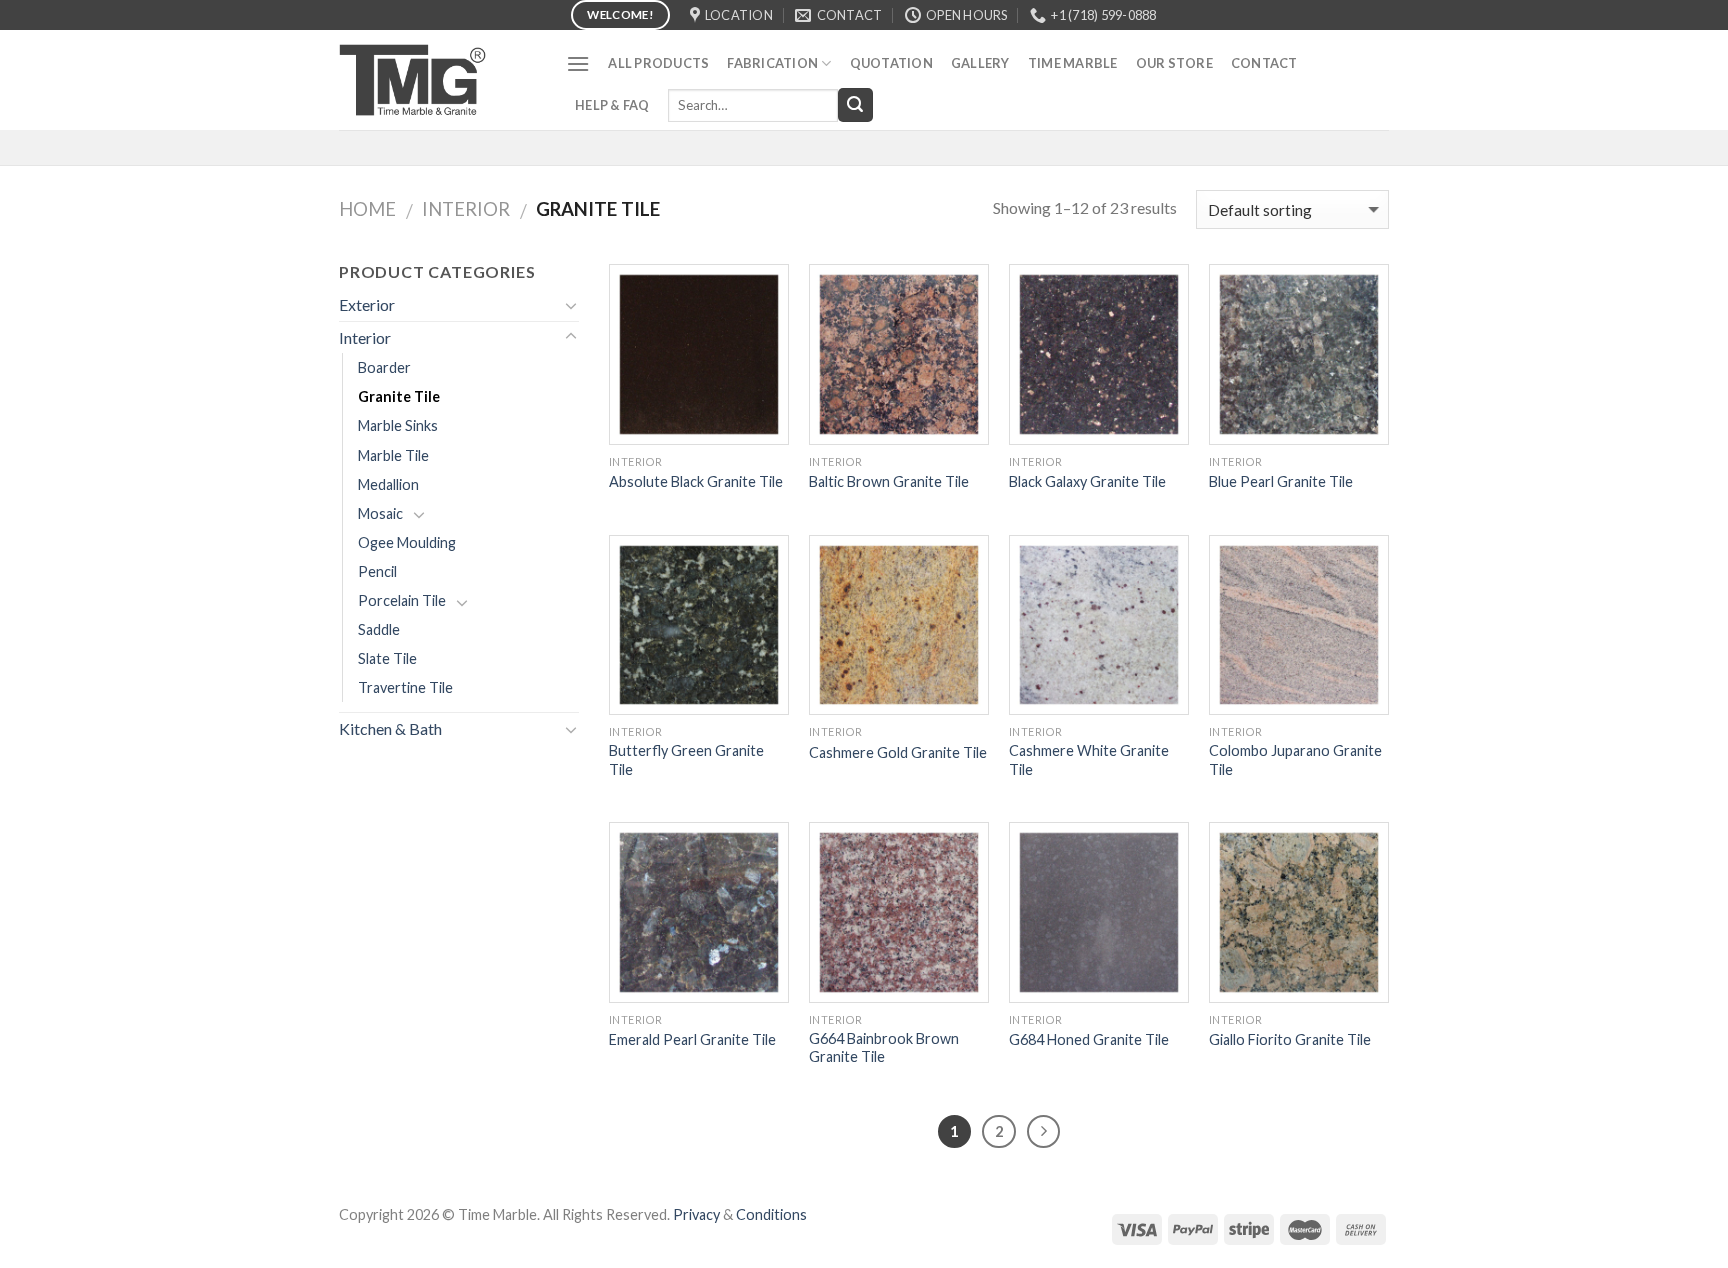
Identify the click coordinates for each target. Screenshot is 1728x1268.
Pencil (377, 571)
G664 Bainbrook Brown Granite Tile (884, 1048)
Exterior (367, 304)
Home (367, 209)
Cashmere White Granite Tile (1089, 760)
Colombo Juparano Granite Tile (1295, 760)
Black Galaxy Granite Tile (1087, 481)
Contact (1264, 63)
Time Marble (1073, 63)
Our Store (1174, 63)
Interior (466, 209)
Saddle (379, 629)
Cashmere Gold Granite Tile (898, 752)
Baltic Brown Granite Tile (889, 481)
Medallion (388, 484)
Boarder (384, 367)
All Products (658, 63)
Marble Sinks (398, 425)
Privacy (696, 1214)
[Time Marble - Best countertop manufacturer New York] (437, 80)
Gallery (980, 63)
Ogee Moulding (407, 542)
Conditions (771, 1214)
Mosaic (380, 513)
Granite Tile (399, 396)
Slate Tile (387, 658)
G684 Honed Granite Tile (1089, 1039)
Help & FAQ (612, 105)
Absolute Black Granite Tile (696, 481)
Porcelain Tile (402, 600)
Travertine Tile (405, 687)
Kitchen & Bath (390, 728)
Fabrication (772, 63)
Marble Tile (393, 455)
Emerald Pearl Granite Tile (692, 1039)
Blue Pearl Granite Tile (1281, 481)
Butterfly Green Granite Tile (686, 760)
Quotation (891, 63)
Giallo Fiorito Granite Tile (1290, 1039)
